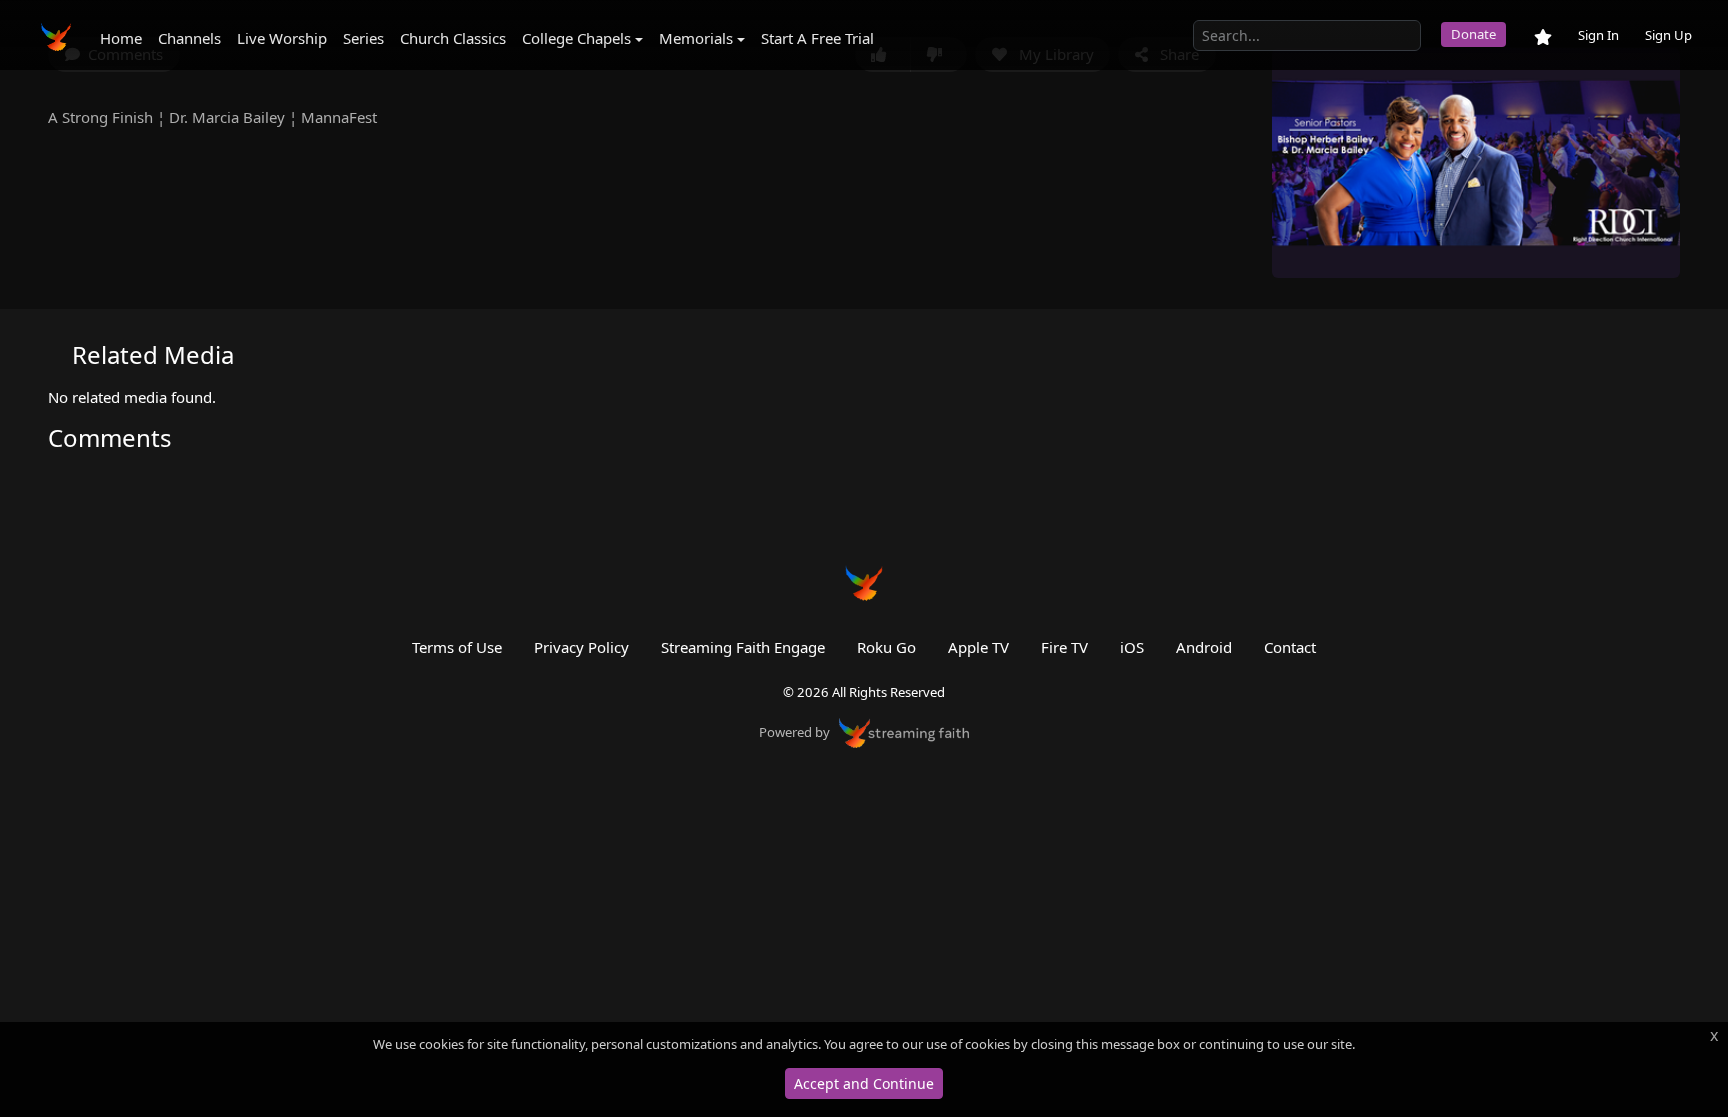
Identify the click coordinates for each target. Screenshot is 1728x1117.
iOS (1132, 647)
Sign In (1598, 35)
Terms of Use (457, 647)
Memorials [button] (696, 38)
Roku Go (886, 647)
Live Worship (282, 38)
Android (1204, 647)
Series (363, 38)
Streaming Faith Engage (743, 647)
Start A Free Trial (817, 38)
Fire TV (1064, 647)
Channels (189, 38)
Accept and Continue (864, 1083)
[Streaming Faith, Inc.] (904, 731)
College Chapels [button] (576, 38)
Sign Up (1668, 35)
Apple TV (978, 647)
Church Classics (453, 38)
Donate (1473, 34)
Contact (1290, 647)
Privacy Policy (581, 647)
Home (121, 38)
